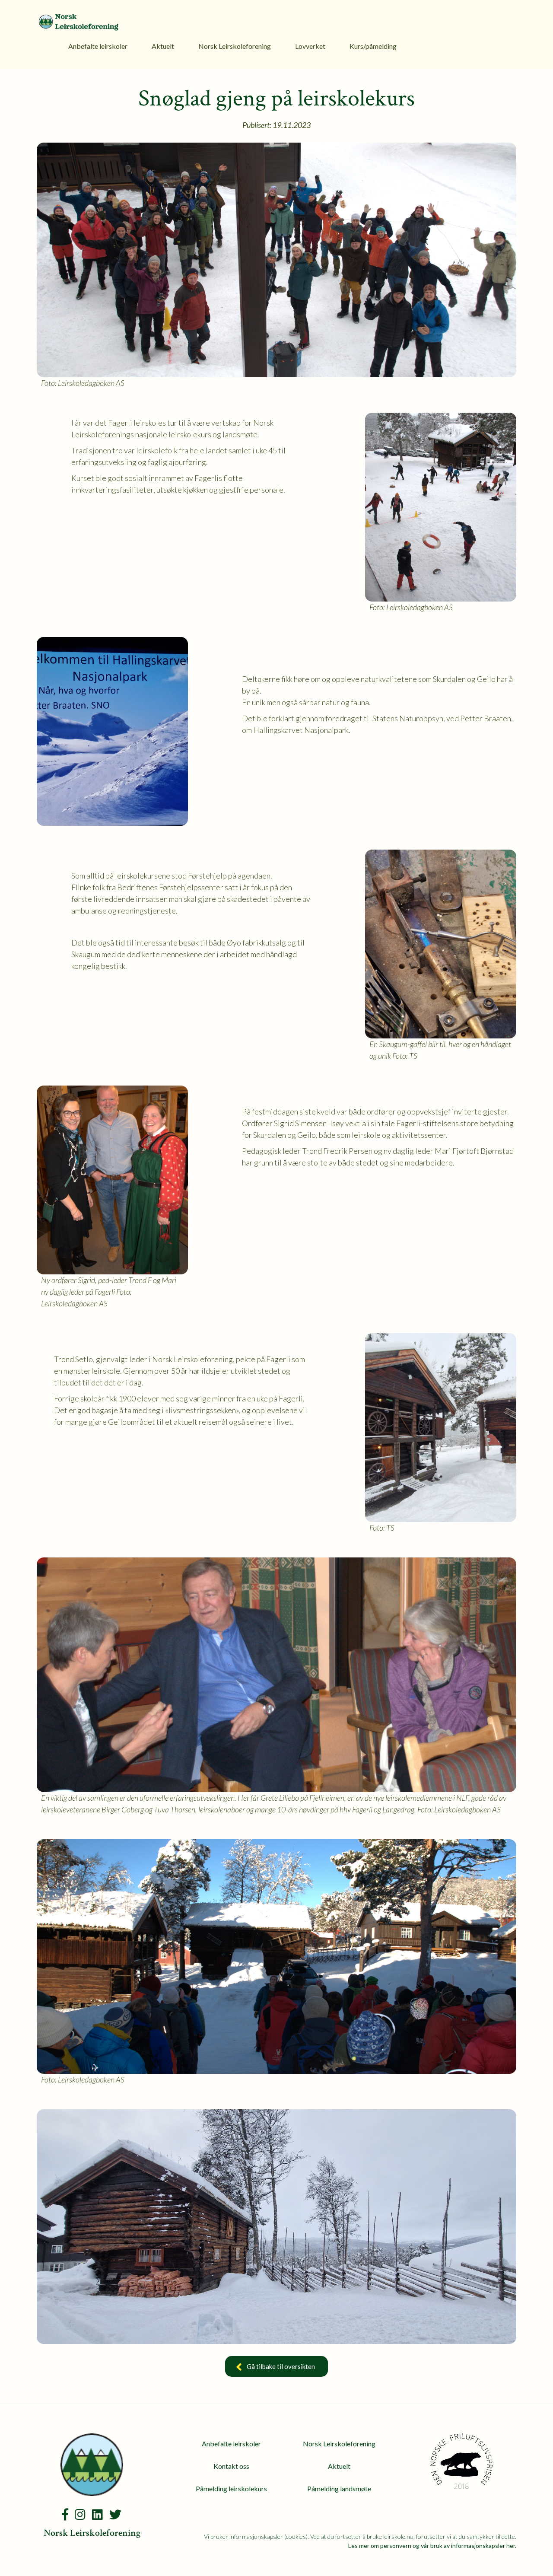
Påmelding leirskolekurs (231, 2488)
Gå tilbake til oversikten (281, 2366)
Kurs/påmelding (373, 46)
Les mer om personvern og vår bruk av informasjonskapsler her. (432, 2546)
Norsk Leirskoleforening (235, 46)
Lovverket (310, 46)
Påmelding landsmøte (339, 2488)
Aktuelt (163, 46)
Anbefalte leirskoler (98, 46)
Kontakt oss (231, 2466)
